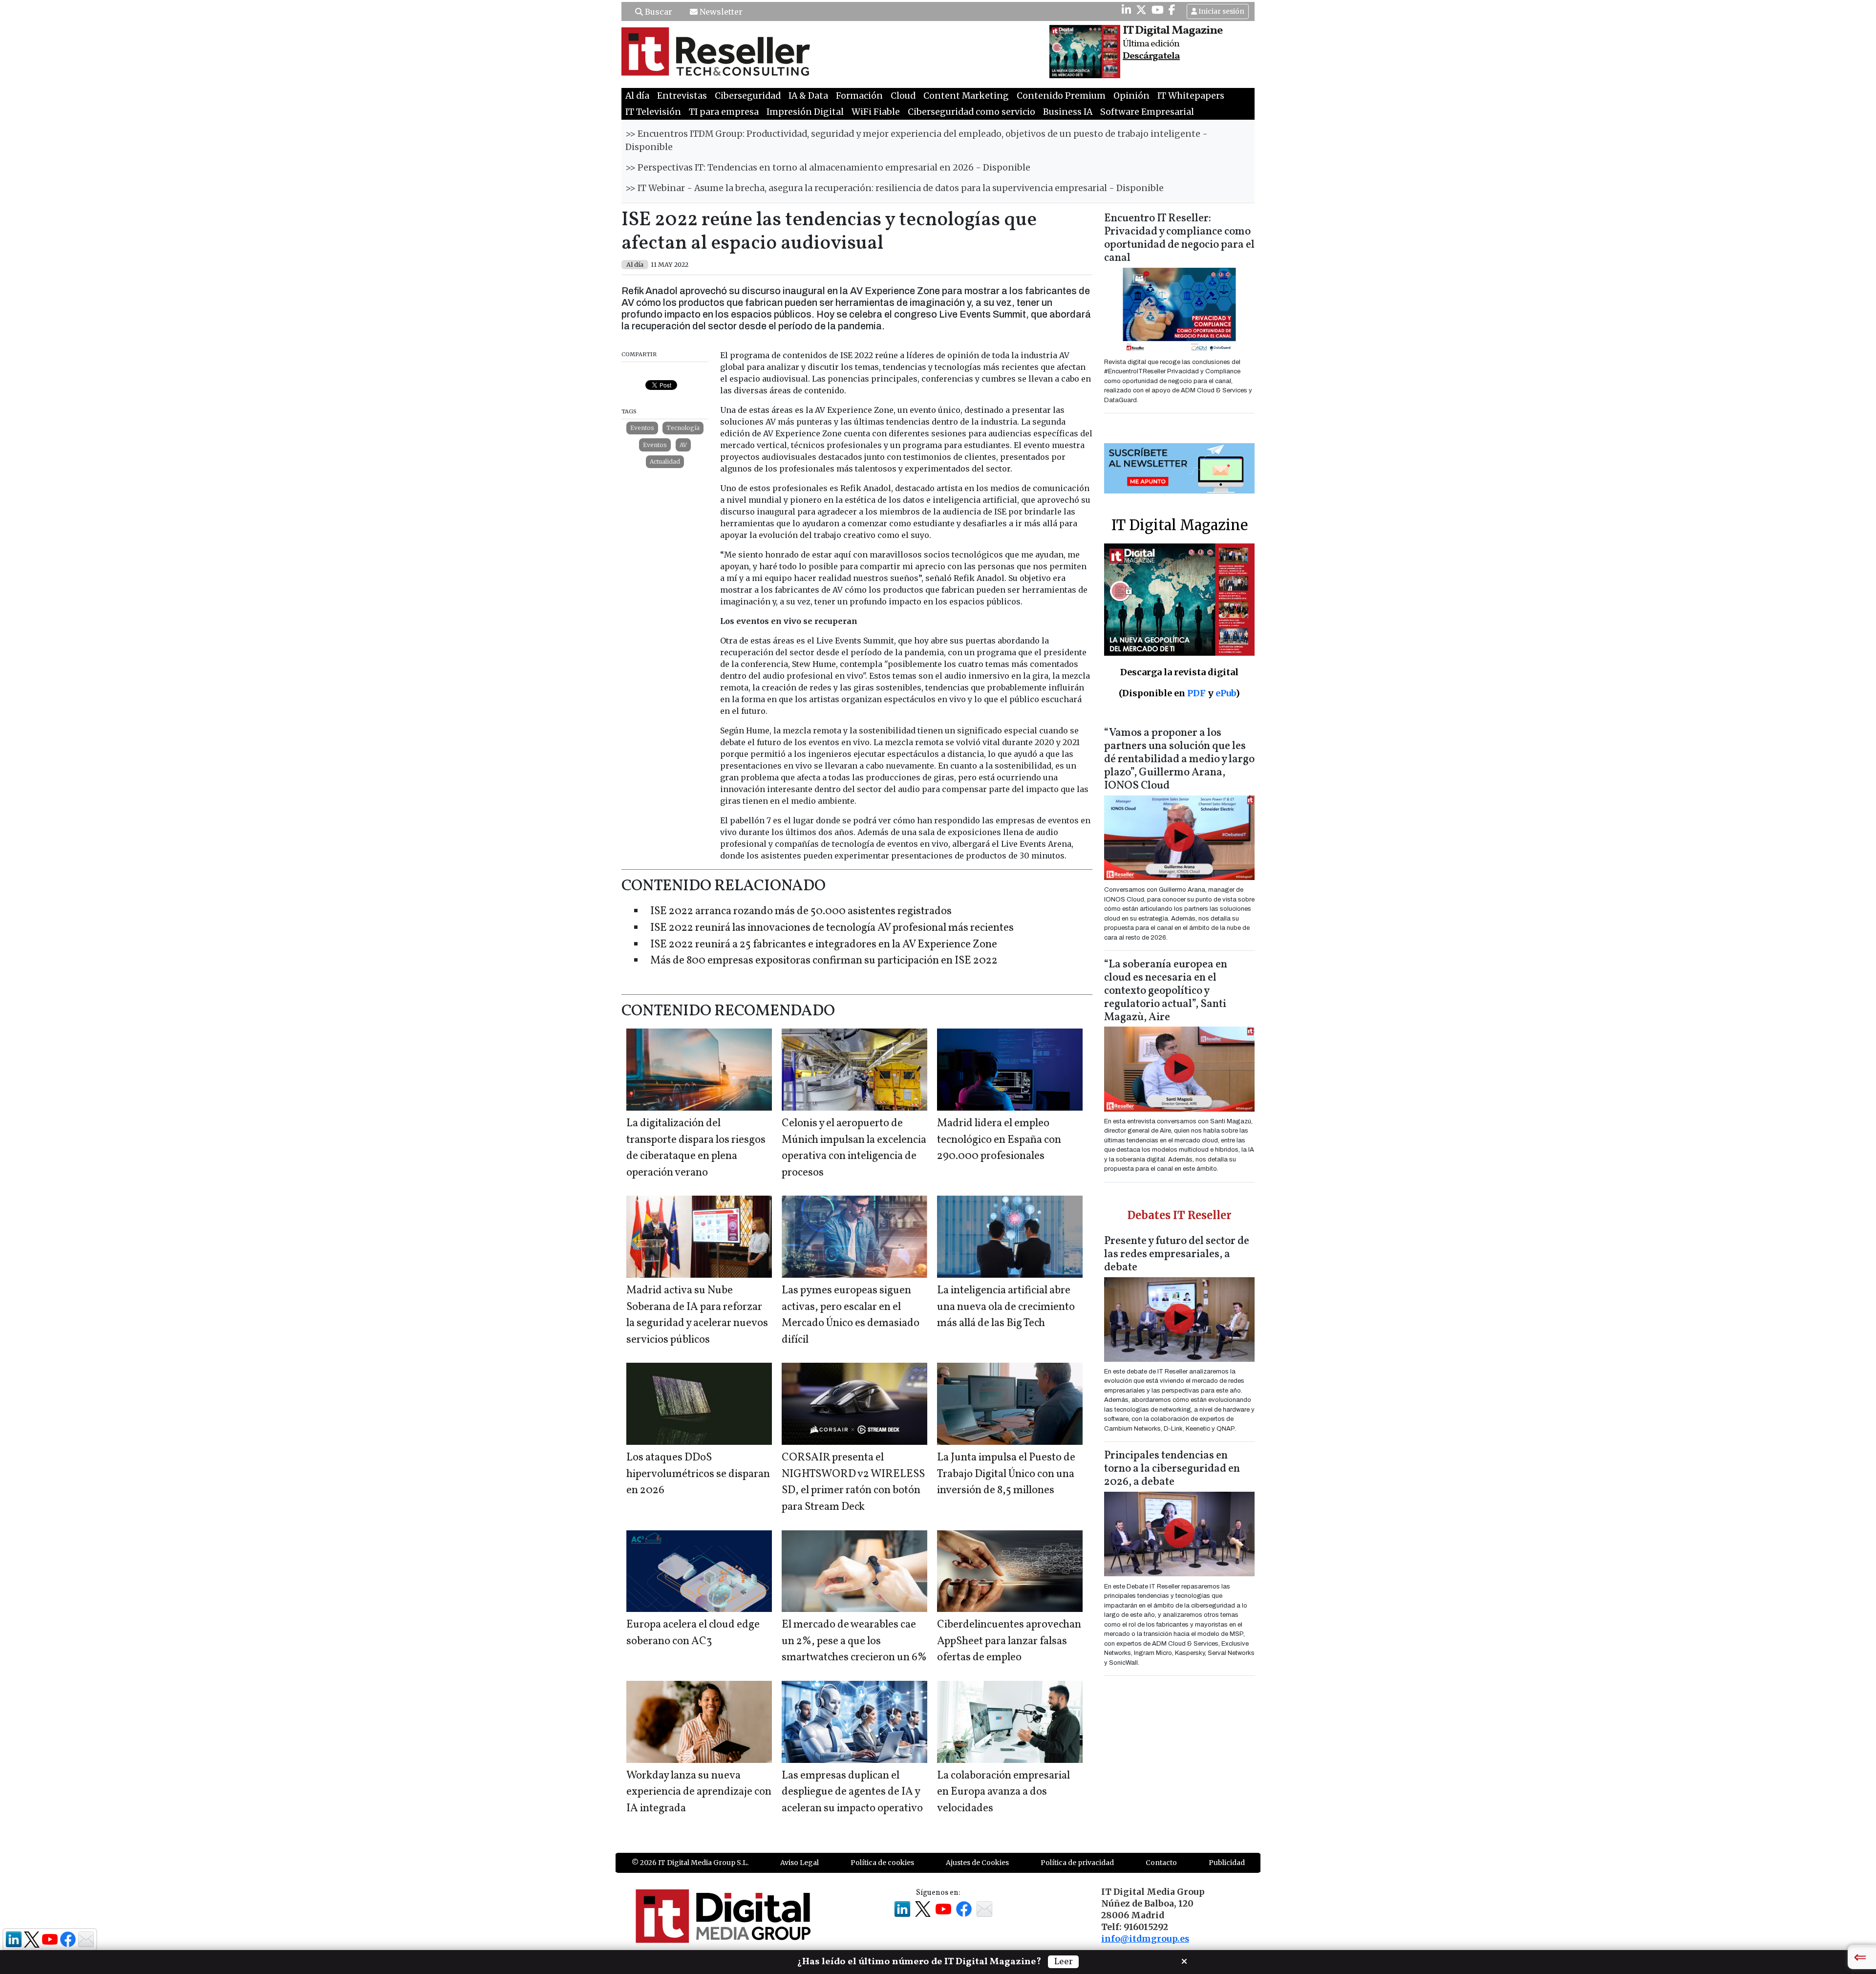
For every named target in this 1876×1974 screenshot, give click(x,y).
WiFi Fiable (876, 112)
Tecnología (683, 428)
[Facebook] (1172, 10)
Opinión (1131, 96)
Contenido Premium (1061, 96)
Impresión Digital (805, 112)
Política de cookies (882, 1863)
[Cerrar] (1184, 1960)
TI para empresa (724, 112)
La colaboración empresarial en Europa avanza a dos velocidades (1003, 1792)
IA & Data (808, 96)
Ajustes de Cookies (977, 1863)
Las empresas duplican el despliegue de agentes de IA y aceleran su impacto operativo (852, 1792)
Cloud (903, 96)
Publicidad (1227, 1863)
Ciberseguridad (748, 96)
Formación (859, 96)
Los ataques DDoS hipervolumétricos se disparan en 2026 (698, 1474)
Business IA (1068, 112)
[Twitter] (1141, 10)
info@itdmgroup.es (1145, 1939)
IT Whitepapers (1191, 96)
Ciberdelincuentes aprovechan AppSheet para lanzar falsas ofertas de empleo (1009, 1641)
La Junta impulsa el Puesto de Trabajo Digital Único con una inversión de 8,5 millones (1006, 1474)
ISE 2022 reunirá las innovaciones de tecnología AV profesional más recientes (832, 928)
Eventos (642, 428)
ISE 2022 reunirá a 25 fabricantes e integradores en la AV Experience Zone (824, 945)
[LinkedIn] (1126, 10)
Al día (637, 96)
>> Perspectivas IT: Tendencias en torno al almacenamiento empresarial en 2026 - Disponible (828, 168)
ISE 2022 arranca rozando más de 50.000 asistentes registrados (801, 912)
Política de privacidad (1077, 1863)
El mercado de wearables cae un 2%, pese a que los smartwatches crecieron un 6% (854, 1641)
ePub (1226, 693)
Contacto (1161, 1863)
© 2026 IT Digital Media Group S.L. (690, 1863)
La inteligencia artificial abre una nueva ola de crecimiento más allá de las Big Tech (1006, 1307)
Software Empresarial (1147, 112)
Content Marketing (966, 96)
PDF (1196, 693)
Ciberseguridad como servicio (971, 112)
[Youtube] (1158, 10)
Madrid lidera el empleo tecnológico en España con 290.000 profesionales (999, 1140)
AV (683, 445)
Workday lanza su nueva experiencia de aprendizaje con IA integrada (699, 1792)
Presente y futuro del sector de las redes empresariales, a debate (1177, 1255)
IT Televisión (653, 112)
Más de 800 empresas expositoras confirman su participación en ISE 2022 (824, 961)
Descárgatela (1151, 56)
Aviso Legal (799, 1863)
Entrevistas (682, 96)
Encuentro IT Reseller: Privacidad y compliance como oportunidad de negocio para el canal (1179, 238)
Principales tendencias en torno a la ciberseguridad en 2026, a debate (1172, 1469)
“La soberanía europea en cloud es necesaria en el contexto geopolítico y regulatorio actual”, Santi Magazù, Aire (1166, 991)
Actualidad (665, 461)
